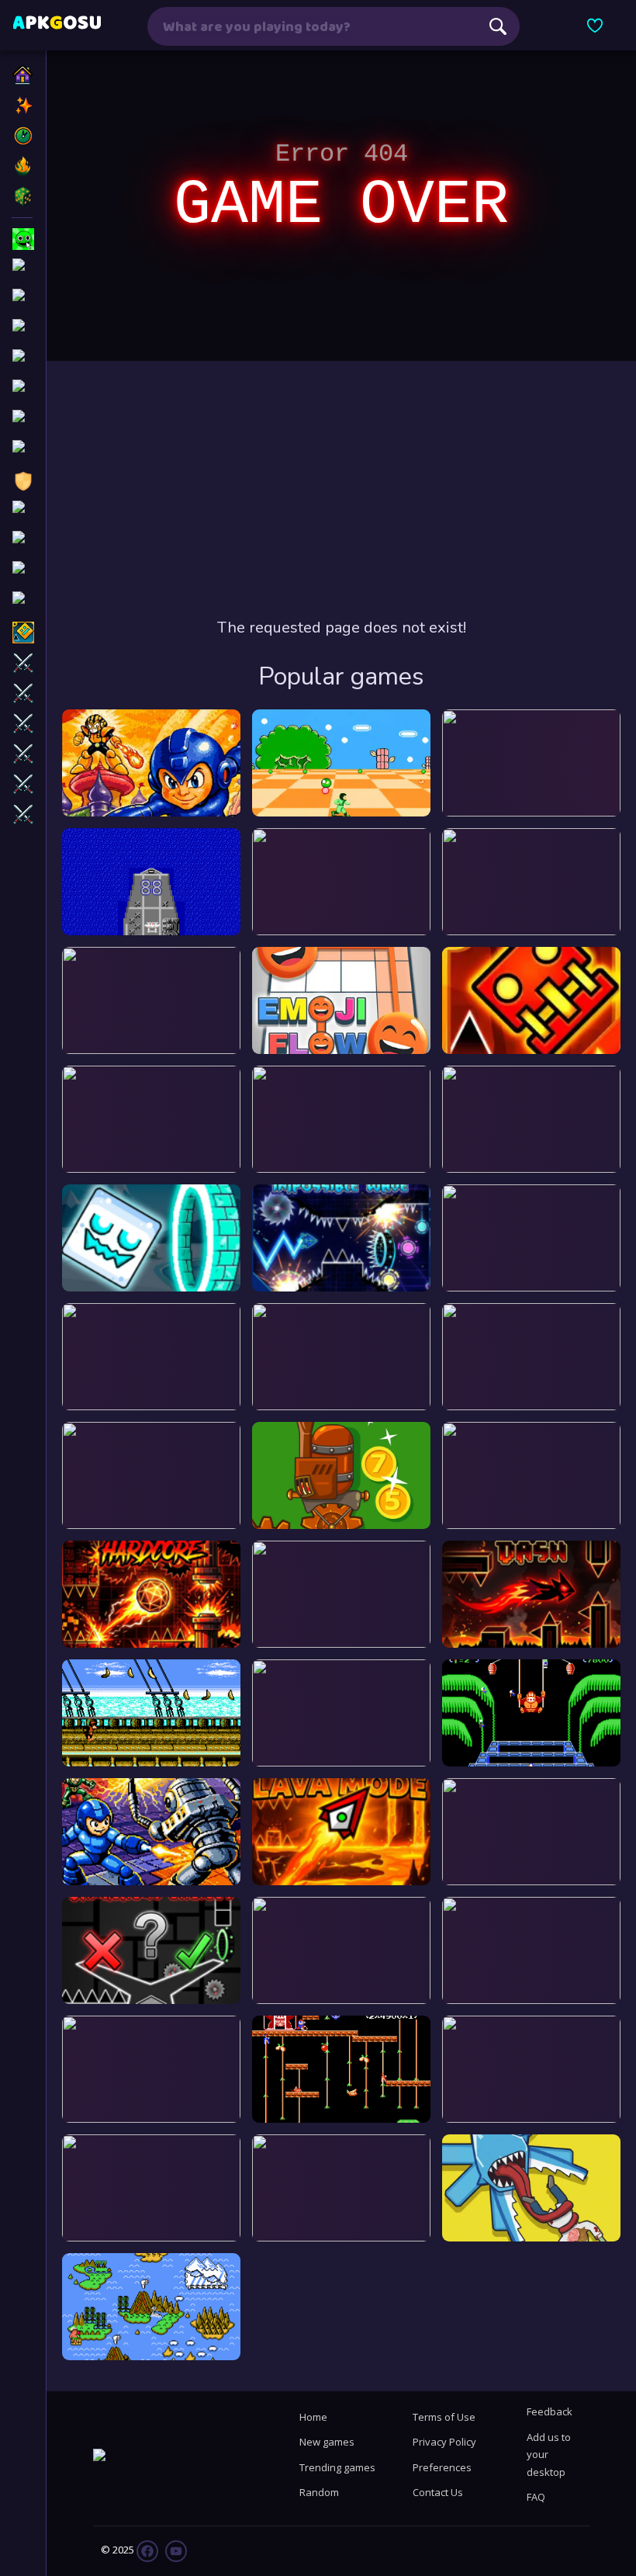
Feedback (550, 2411)
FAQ (536, 2497)
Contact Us (438, 2492)
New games (327, 2442)
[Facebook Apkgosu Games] (147, 2550)
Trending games (337, 2467)
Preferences (442, 2467)
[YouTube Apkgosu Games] (175, 2550)
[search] (498, 26)
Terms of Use (444, 2417)
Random (319, 2492)
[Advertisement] (341, 489)
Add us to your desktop (549, 2455)
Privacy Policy (444, 2442)
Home (313, 2417)
